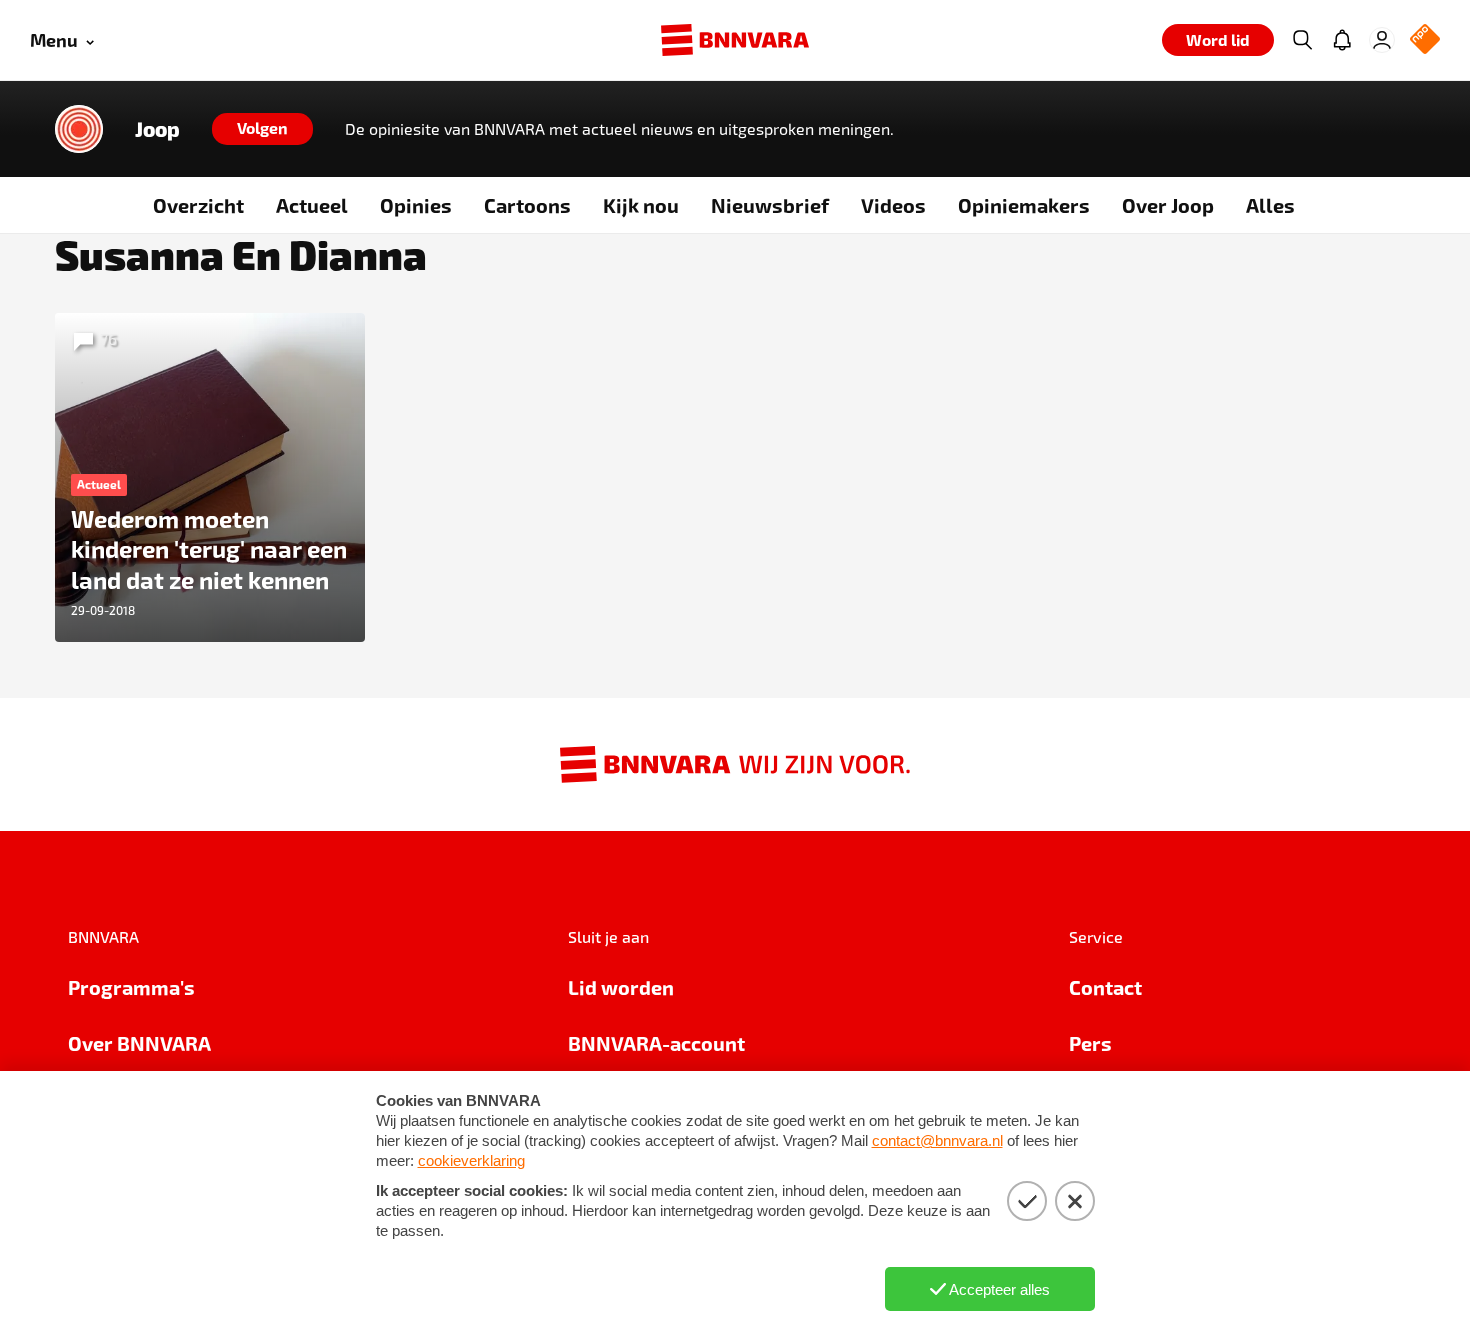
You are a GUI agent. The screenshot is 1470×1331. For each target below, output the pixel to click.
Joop (157, 129)
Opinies (416, 205)
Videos (893, 205)
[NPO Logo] (1425, 40)
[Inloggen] (1382, 40)
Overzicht (198, 205)
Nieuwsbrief (770, 205)
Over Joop (1168, 205)
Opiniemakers (1024, 205)
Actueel (312, 205)
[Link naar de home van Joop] (79, 129)
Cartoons (527, 205)
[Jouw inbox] (1342, 40)
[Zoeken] (1302, 40)
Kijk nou (641, 205)
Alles (1270, 205)
